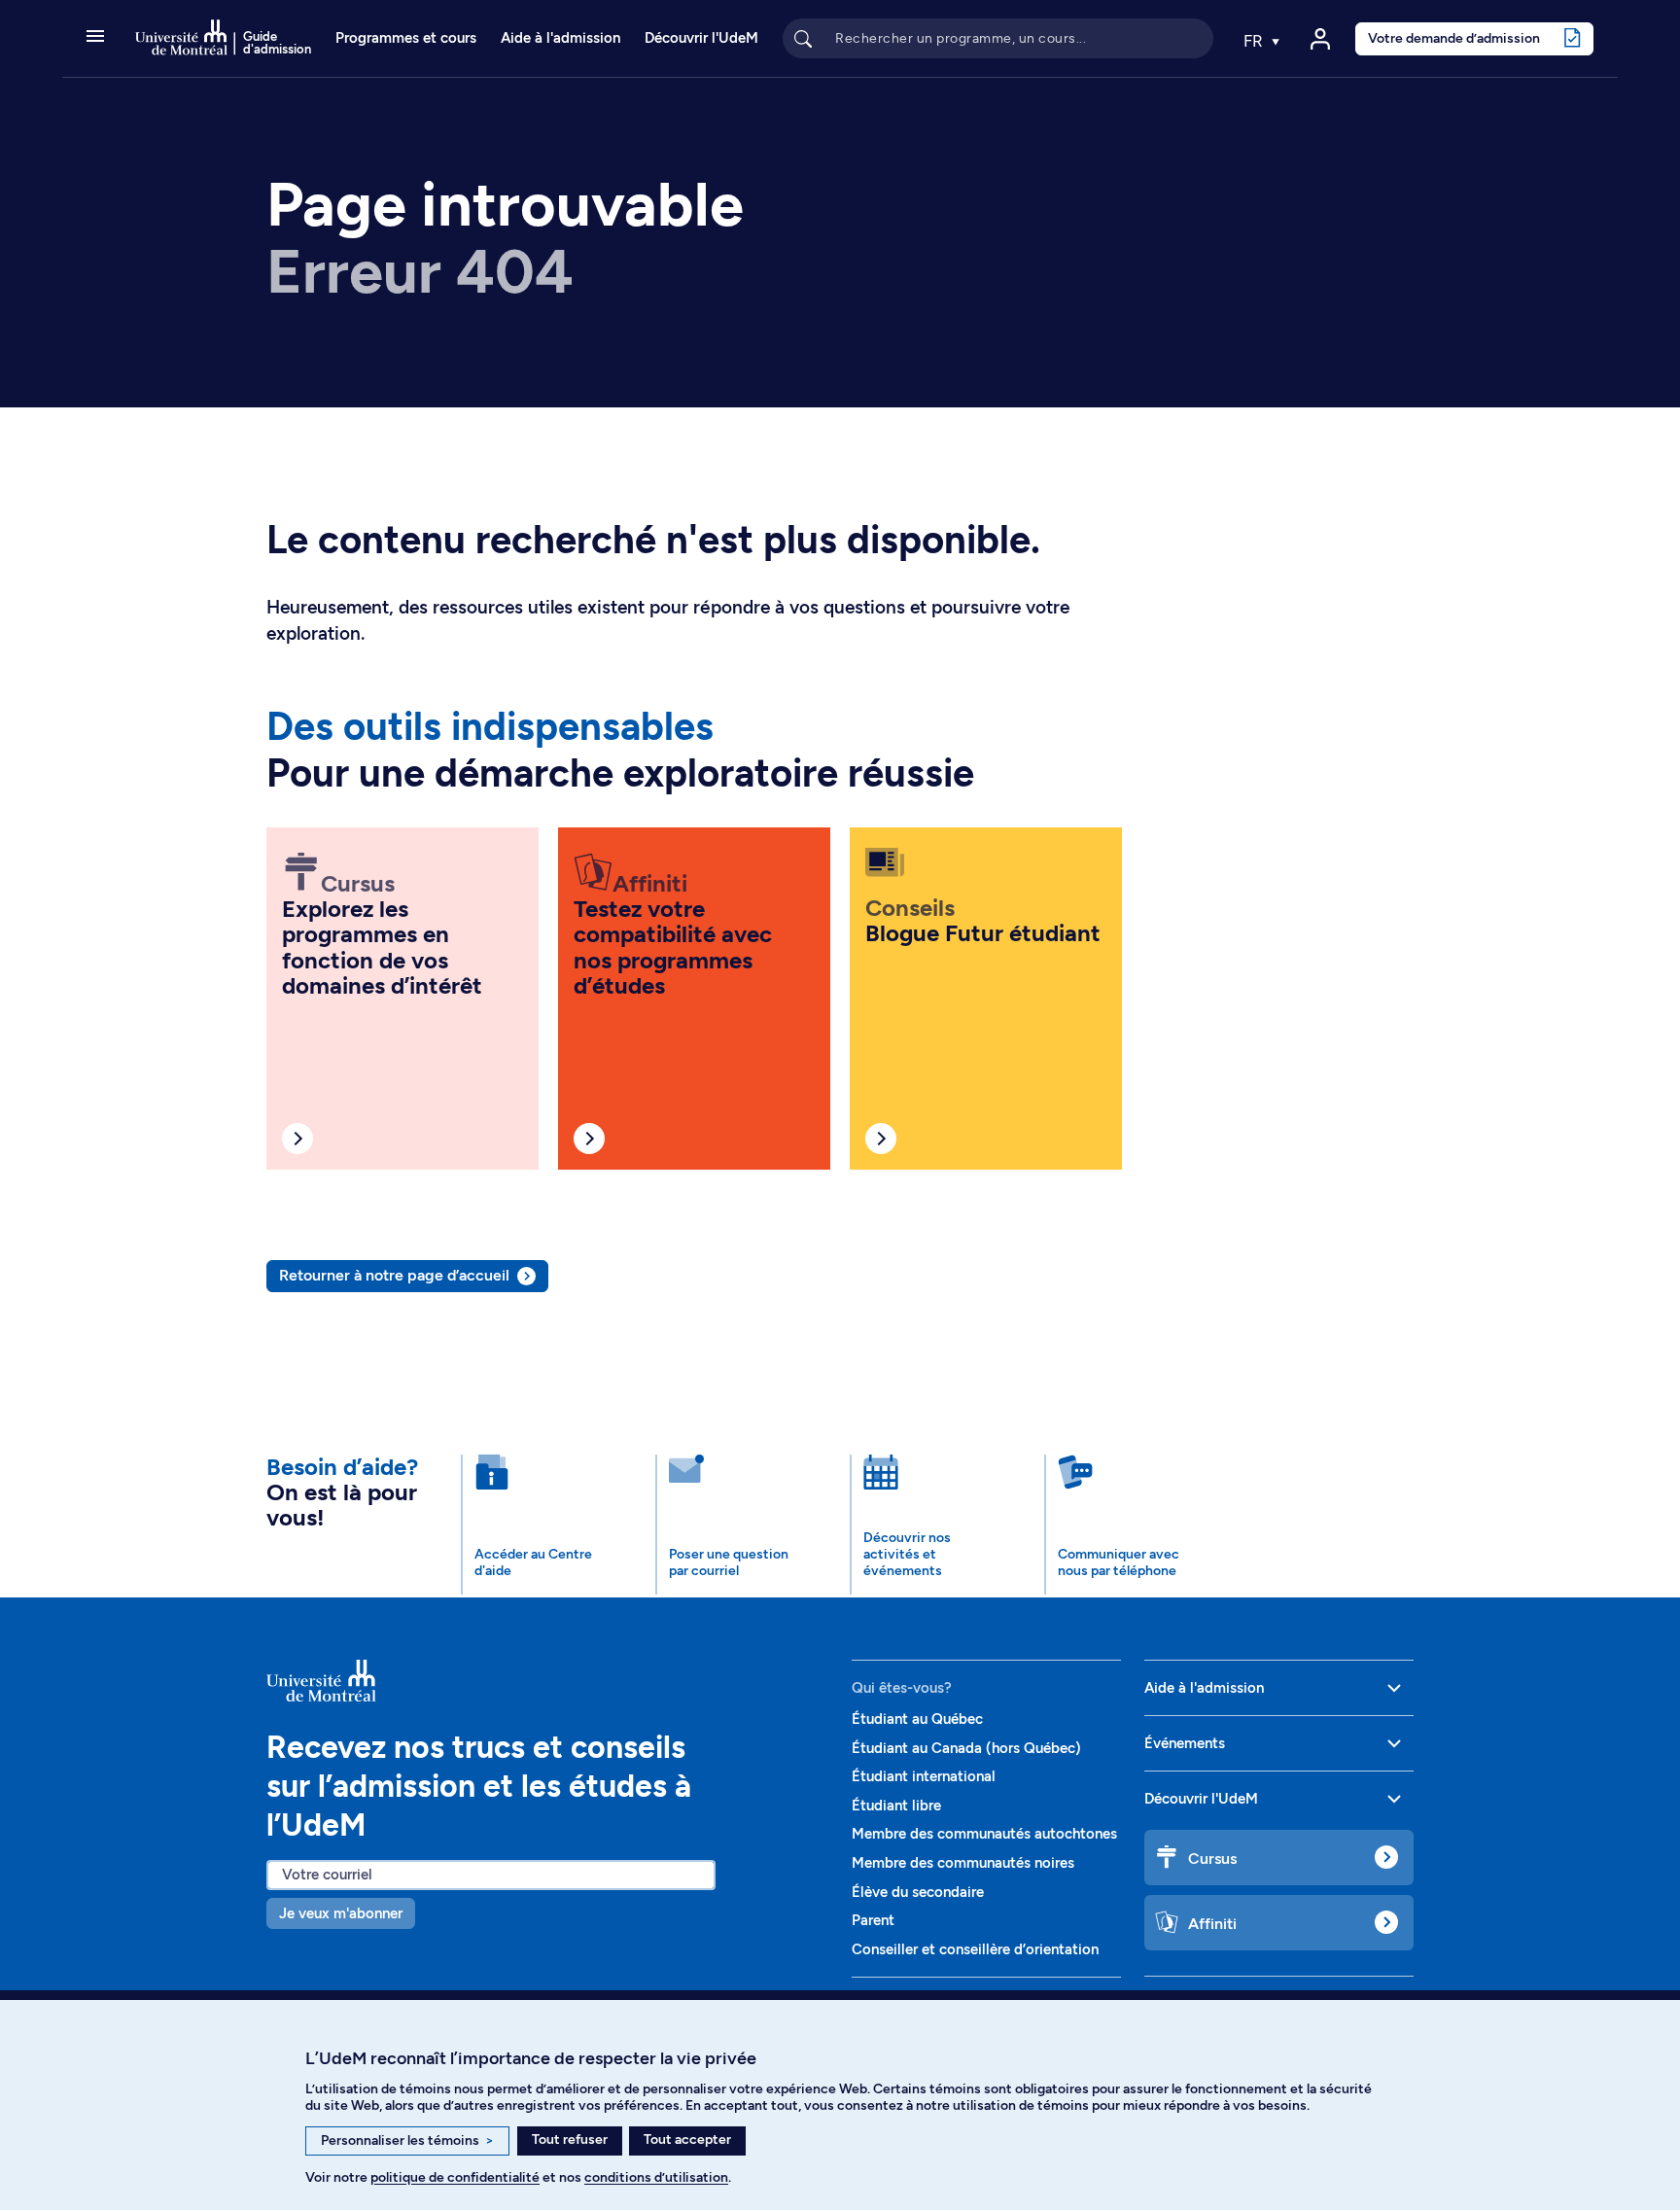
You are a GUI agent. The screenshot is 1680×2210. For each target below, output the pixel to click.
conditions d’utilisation (656, 2177)
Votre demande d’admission (1454, 38)
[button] (95, 38)
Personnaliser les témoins (407, 2140)
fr (1255, 41)
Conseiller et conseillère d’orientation (975, 1949)
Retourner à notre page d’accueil (394, 1275)
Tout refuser (570, 2140)
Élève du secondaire (918, 1892)
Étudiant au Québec (917, 1719)
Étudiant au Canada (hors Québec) (966, 1748)
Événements (1185, 1743)
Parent (873, 1920)
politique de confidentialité (455, 2177)
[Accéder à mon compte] (1320, 39)
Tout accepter (687, 2140)
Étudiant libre (896, 1806)
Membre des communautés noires (963, 1863)
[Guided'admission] (547, 1681)
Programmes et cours (406, 38)
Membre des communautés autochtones (984, 1834)
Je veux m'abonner (341, 1913)
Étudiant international (924, 1776)
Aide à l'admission (560, 38)
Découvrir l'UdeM (701, 38)
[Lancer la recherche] (803, 38)
